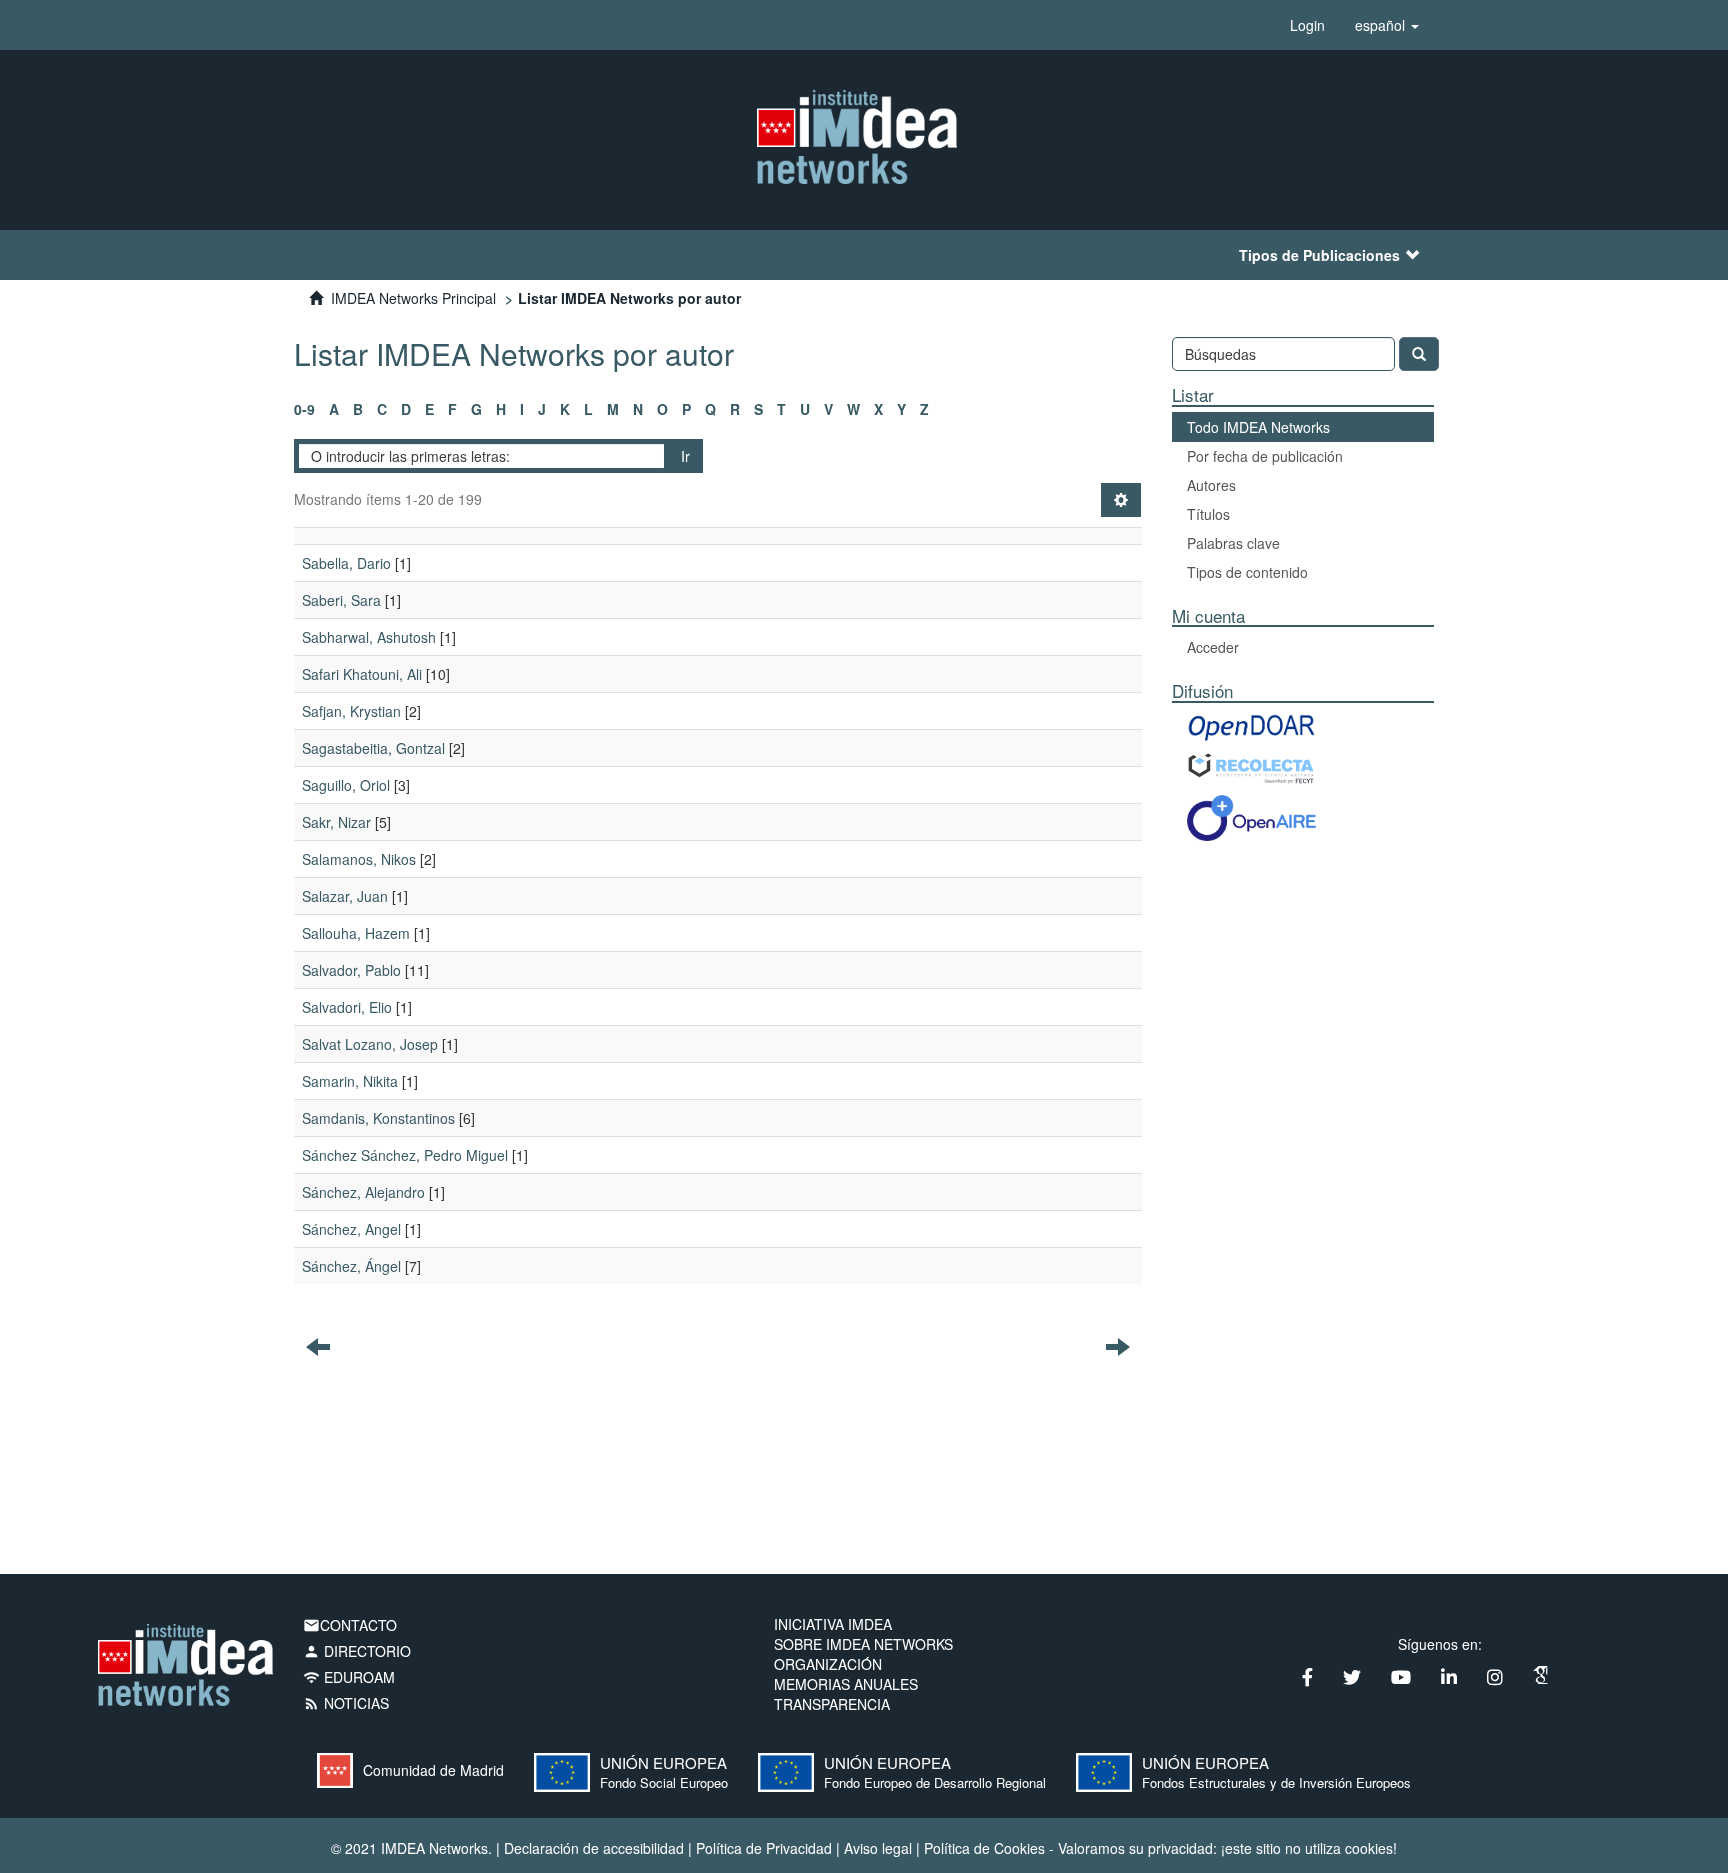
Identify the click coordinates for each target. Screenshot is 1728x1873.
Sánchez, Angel (351, 1229)
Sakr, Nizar (336, 822)
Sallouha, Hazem (356, 933)
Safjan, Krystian (351, 711)
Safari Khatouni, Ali (362, 674)
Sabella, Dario (346, 563)
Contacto (350, 1625)
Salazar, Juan (345, 896)
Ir (685, 456)
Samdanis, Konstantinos (378, 1118)
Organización (828, 1664)
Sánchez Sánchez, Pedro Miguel (405, 1155)
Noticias (346, 1703)
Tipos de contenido (1247, 572)
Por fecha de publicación (1265, 456)
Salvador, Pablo (351, 970)
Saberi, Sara (341, 600)
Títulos (1208, 514)
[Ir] (1419, 354)
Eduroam (349, 1677)
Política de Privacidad (764, 1848)
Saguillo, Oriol (346, 785)
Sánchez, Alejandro (363, 1192)
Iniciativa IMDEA (833, 1624)
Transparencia (832, 1704)
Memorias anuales (846, 1684)
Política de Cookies (984, 1848)
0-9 (304, 409)
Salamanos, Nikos (359, 859)
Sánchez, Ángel (351, 1266)
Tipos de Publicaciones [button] (1319, 255)
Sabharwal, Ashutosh (369, 637)
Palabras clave (1233, 543)
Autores (1211, 485)
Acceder (1213, 647)
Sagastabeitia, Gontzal (373, 748)
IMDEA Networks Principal (413, 298)
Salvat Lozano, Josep (370, 1044)
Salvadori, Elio (347, 1007)
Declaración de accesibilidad (594, 1848)
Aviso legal (878, 1848)
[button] (1387, 25)
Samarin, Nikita (350, 1081)
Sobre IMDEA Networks (863, 1644)
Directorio (357, 1651)
